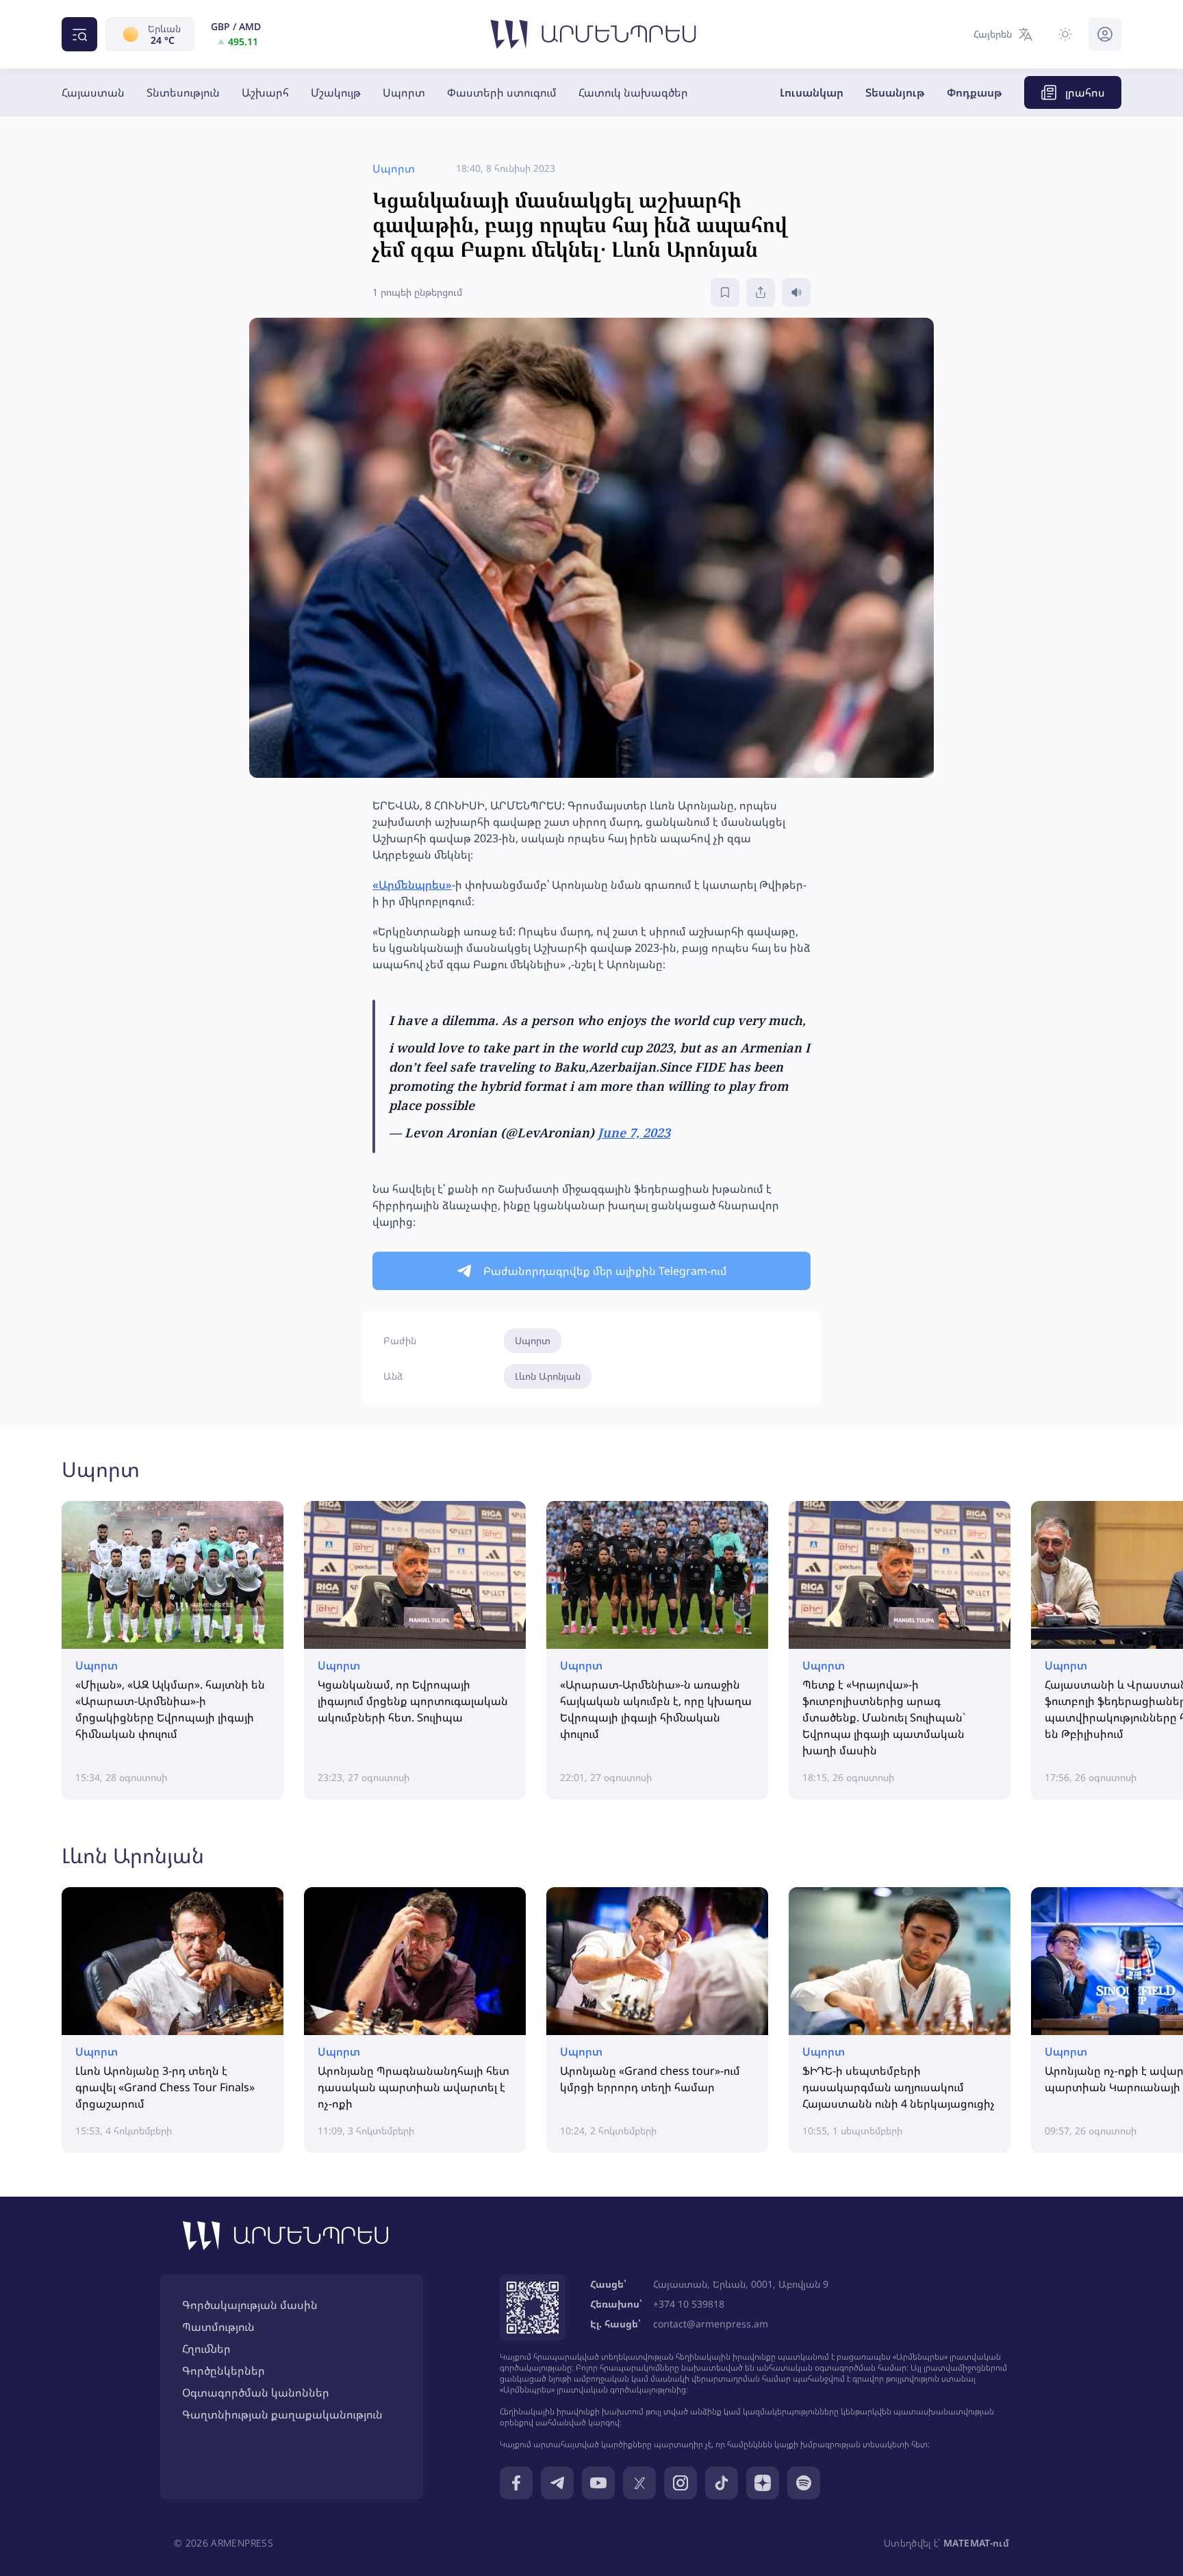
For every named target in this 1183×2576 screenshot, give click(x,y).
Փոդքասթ (975, 92)
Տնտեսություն (183, 92)
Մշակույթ (336, 92)
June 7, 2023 (634, 1133)
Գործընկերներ (224, 2371)
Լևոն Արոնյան (548, 1376)
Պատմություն (218, 2327)
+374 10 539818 (689, 2304)
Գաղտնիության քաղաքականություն (282, 2414)
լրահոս (1085, 92)
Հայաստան (93, 92)
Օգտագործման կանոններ (256, 2392)
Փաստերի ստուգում (502, 92)
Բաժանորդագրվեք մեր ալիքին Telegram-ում (605, 1271)
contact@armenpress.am (711, 2324)
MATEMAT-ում (976, 2543)
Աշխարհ (265, 92)
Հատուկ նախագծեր (633, 92)
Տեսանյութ (895, 92)
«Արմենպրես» (412, 885)
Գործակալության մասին (250, 2305)
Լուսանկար (812, 92)
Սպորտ (404, 92)
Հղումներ (206, 2349)
